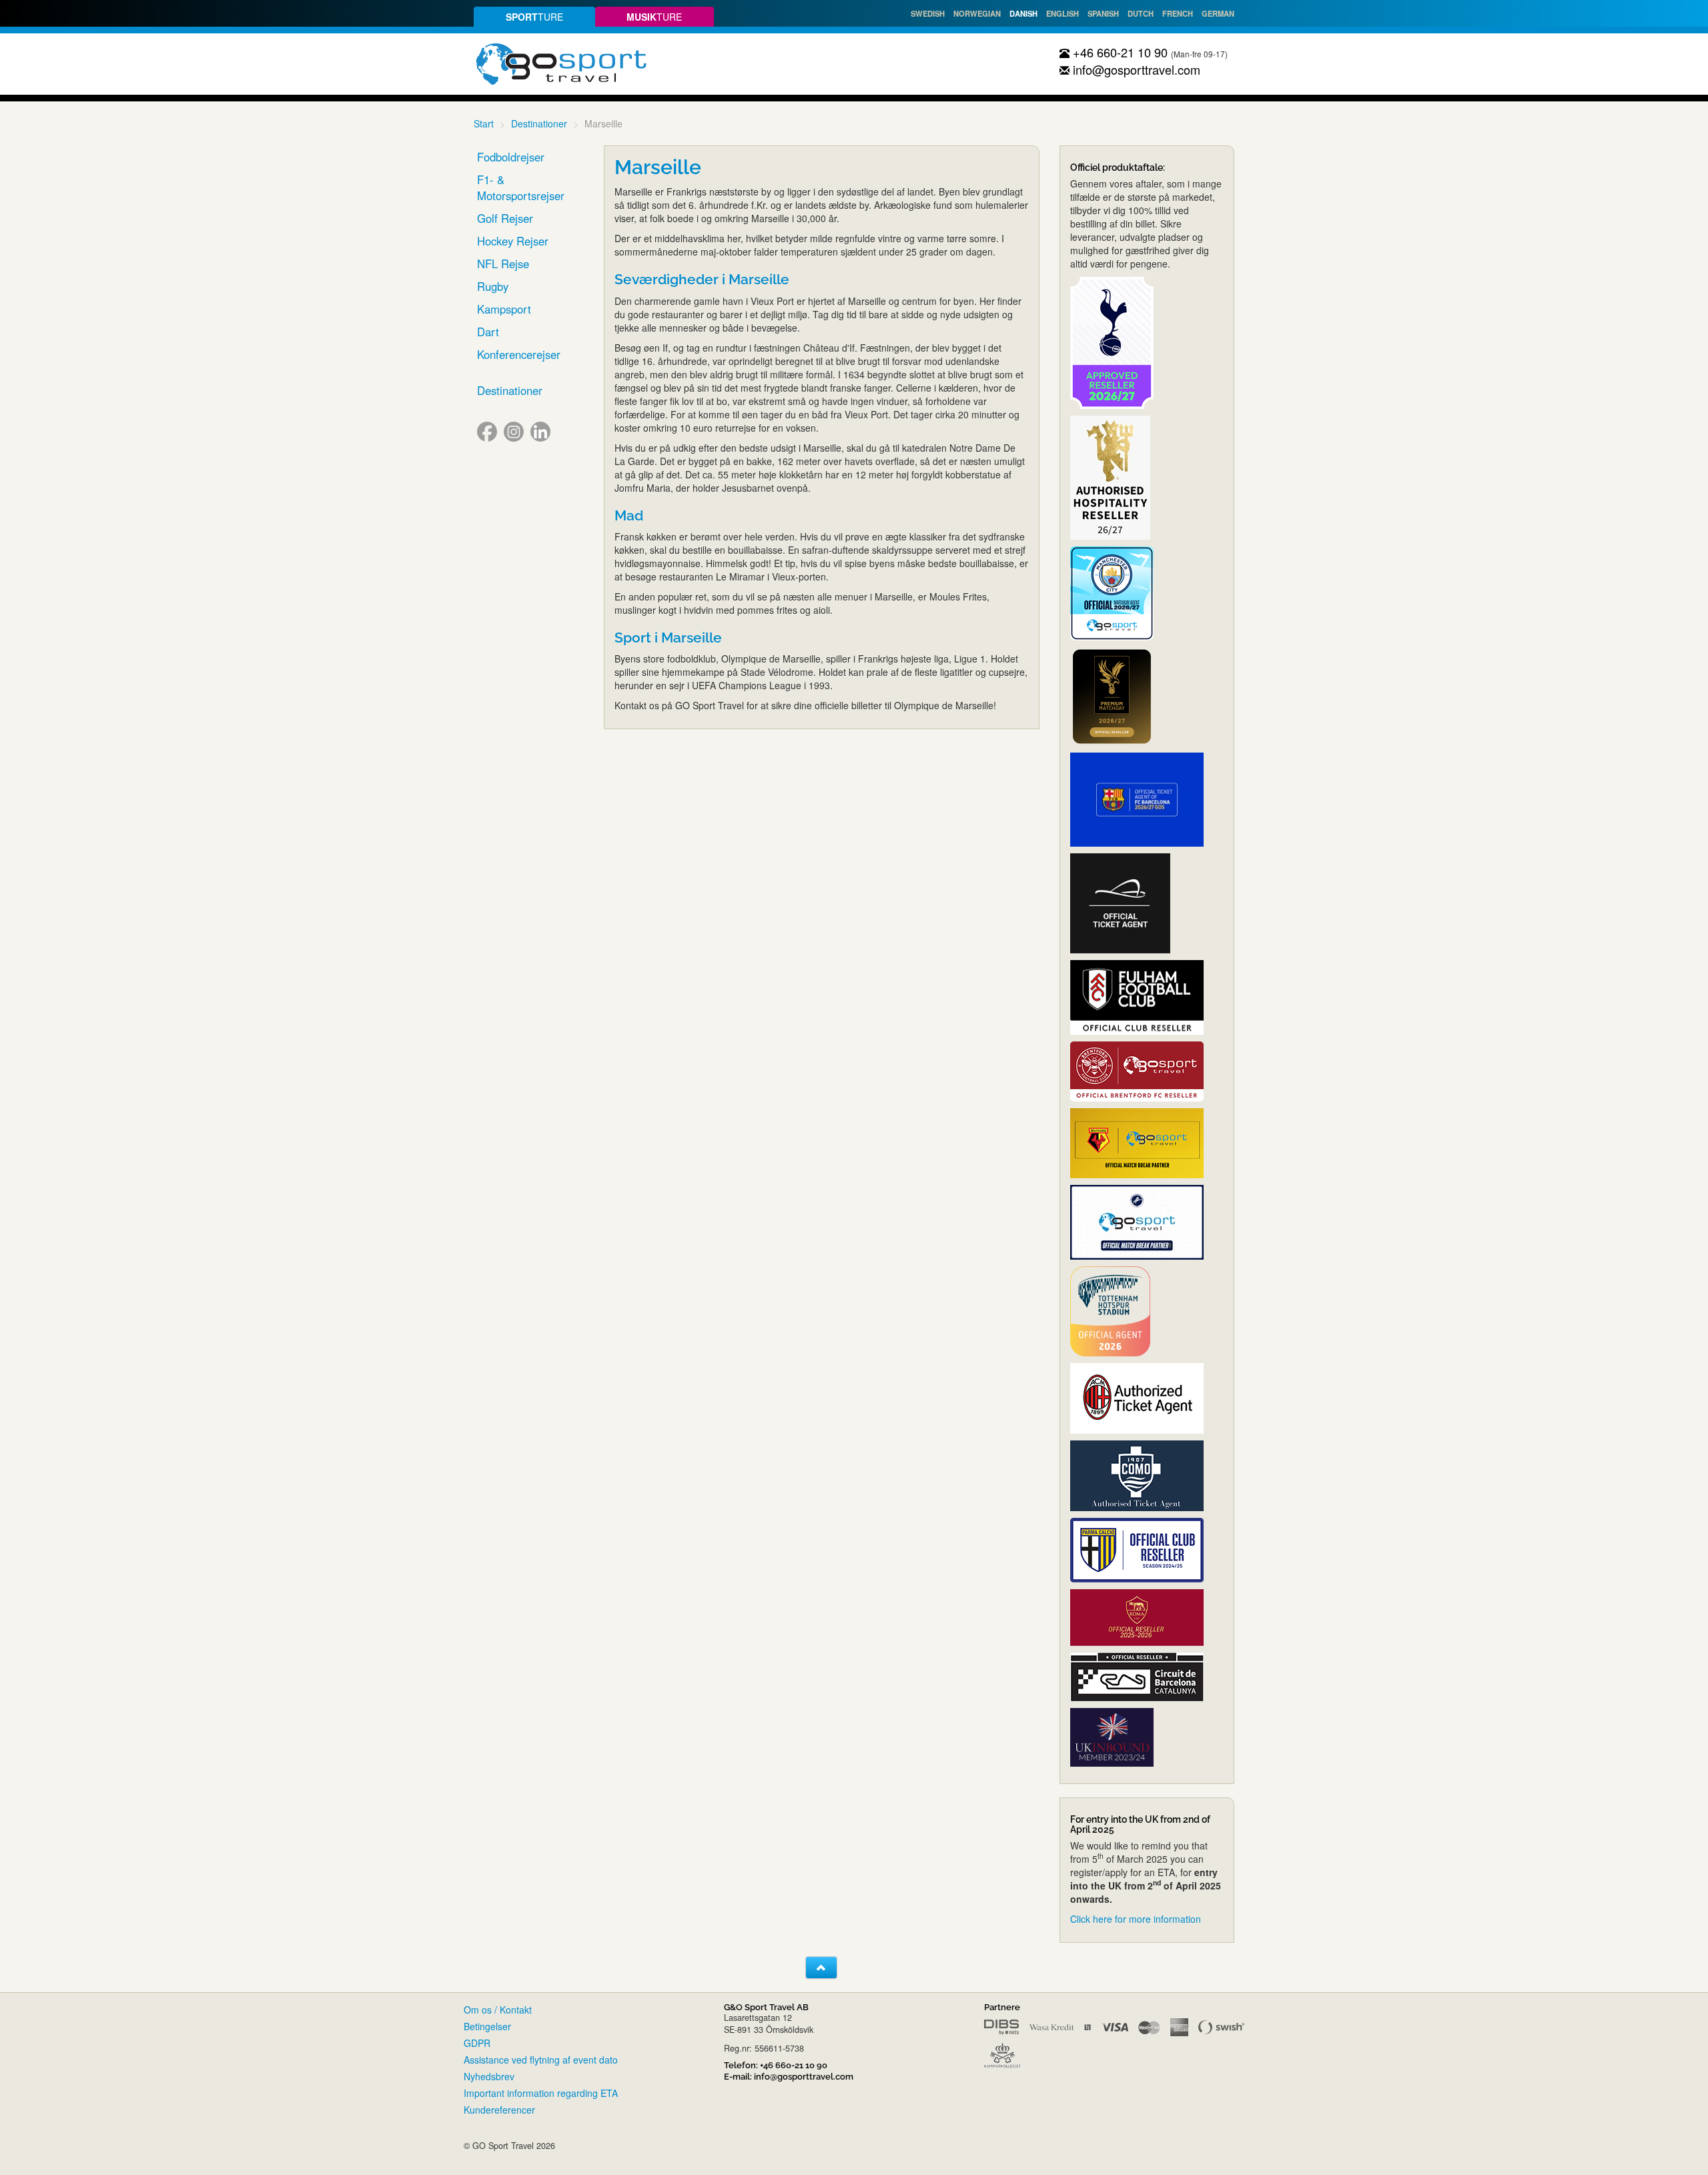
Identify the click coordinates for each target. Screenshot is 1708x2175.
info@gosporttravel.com (1135, 69)
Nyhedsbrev (489, 2076)
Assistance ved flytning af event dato (541, 2060)
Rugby (493, 286)
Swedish (928, 13)
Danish (1023, 13)
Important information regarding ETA (541, 2093)
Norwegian (977, 13)
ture (534, 17)
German (1218, 13)
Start (484, 123)
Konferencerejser (519, 354)
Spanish (1103, 13)
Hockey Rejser (513, 241)
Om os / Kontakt (498, 2010)
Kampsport (504, 309)
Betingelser (487, 2026)
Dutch (1141, 13)
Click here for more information (1136, 1919)
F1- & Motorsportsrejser (521, 187)
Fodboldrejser (511, 157)
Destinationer (539, 123)
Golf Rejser (505, 218)
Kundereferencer (499, 2110)
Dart (488, 332)
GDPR (477, 2043)
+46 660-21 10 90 (1119, 52)
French (1178, 13)
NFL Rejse (503, 264)
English (1062, 13)
